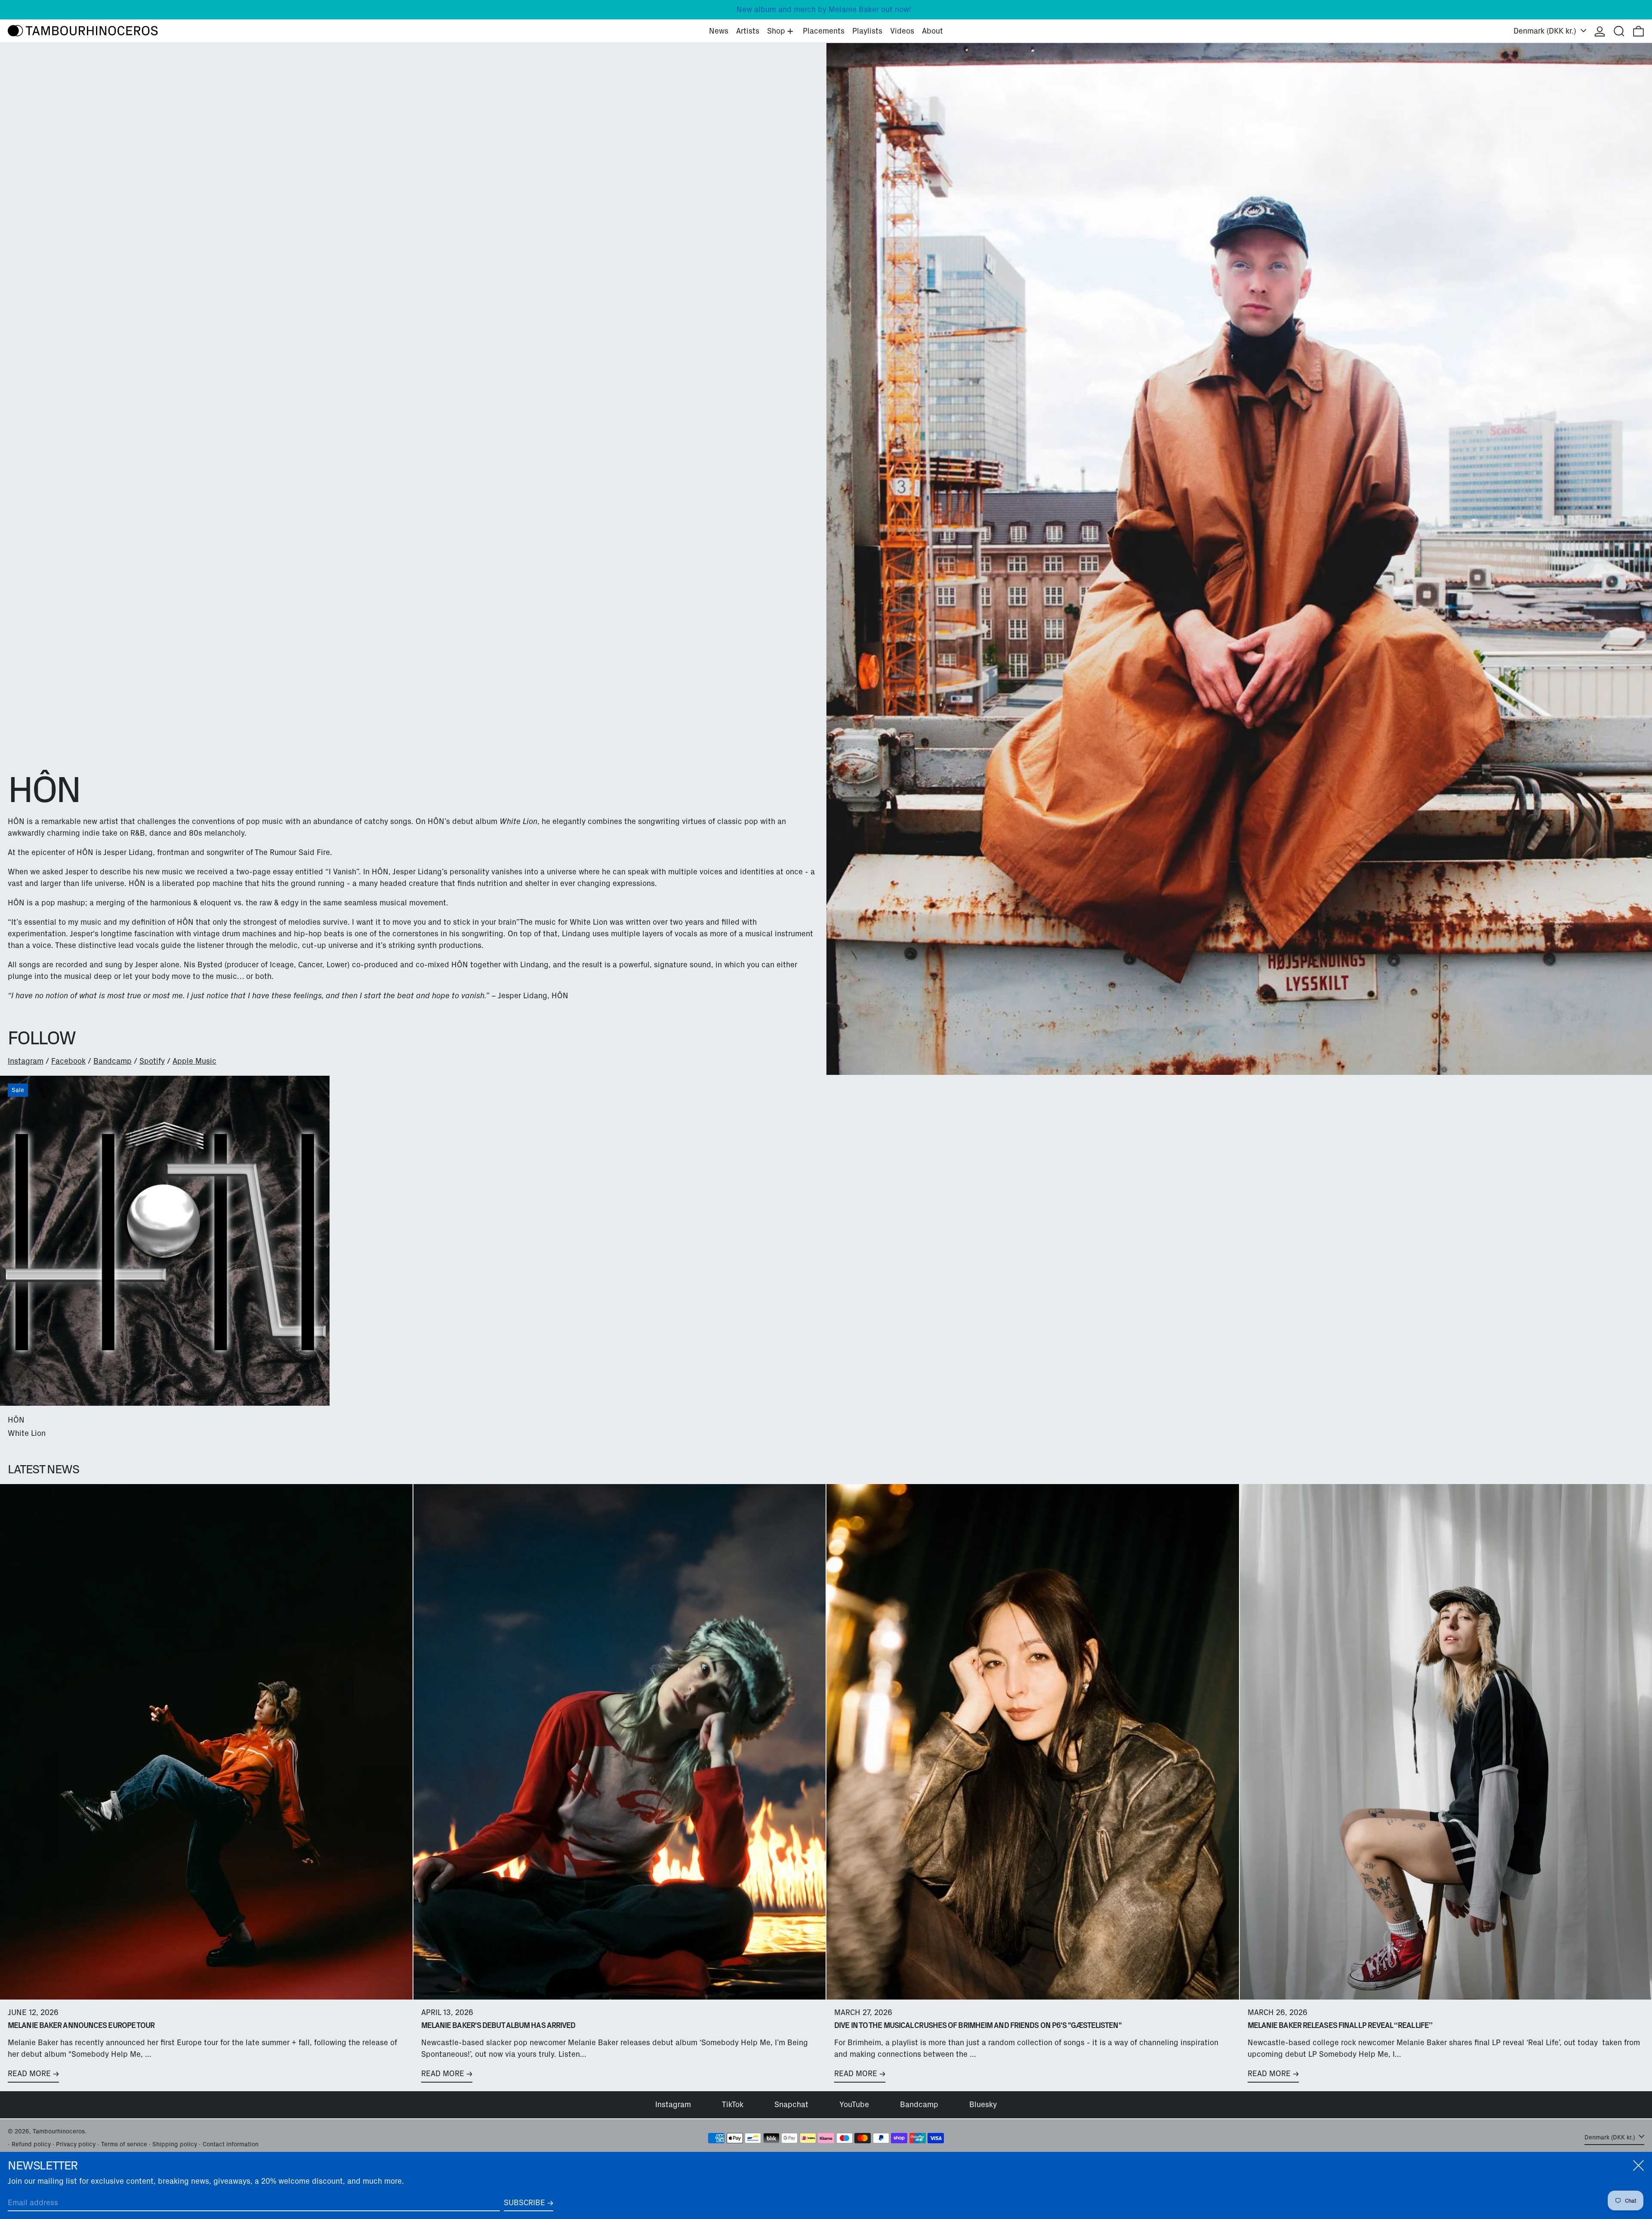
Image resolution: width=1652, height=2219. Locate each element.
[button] (1619, 31)
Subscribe (524, 2203)
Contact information (231, 2144)
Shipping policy (175, 2144)
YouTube (854, 2105)
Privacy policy (76, 2144)
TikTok (733, 2105)
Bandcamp (112, 1061)
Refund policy (31, 2144)
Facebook (68, 1061)
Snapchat (791, 2105)
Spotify (152, 1061)
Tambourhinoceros (59, 2131)
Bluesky (983, 2105)
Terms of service (124, 2144)
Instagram (26, 1061)
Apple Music (194, 1061)
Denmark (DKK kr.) (1546, 31)
